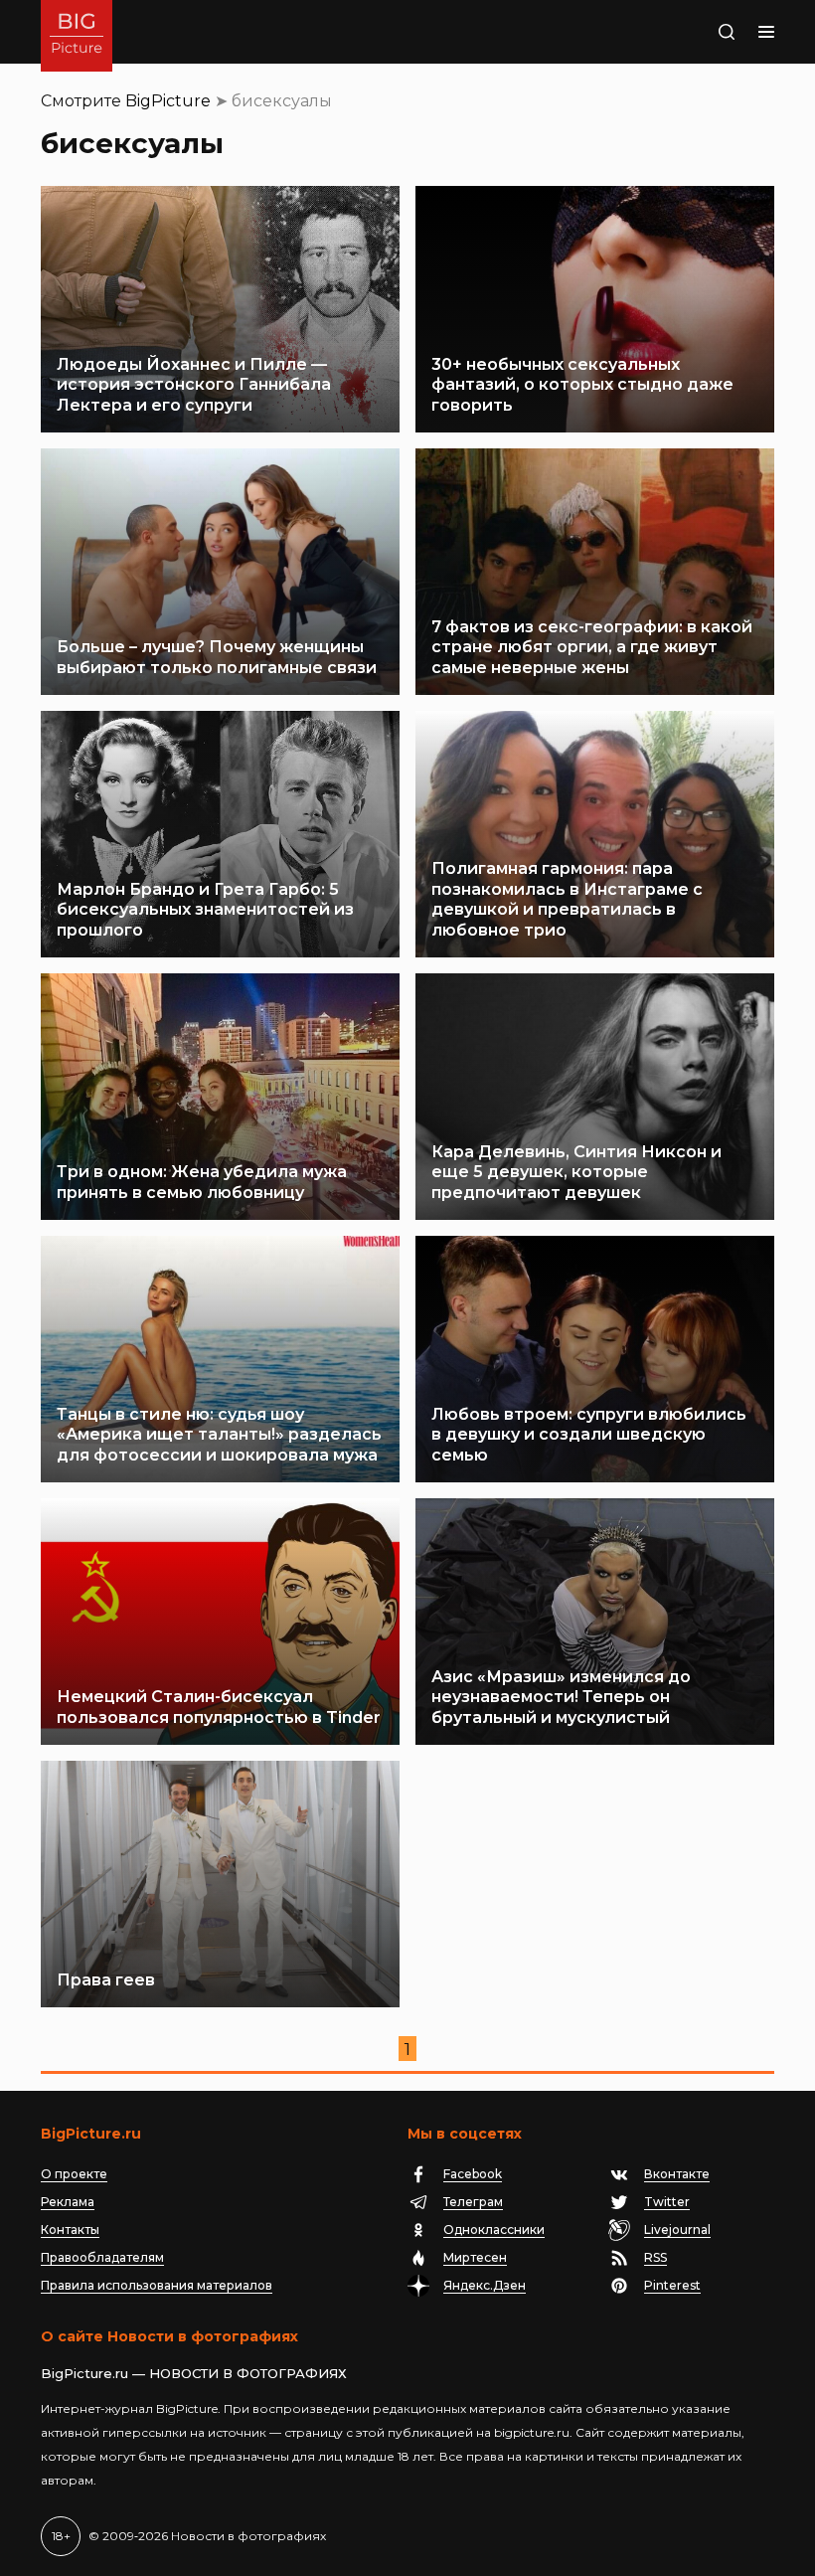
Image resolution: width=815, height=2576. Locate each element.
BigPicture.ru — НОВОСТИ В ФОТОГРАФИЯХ (194, 2373)
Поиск (703, 32)
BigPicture (168, 101)
